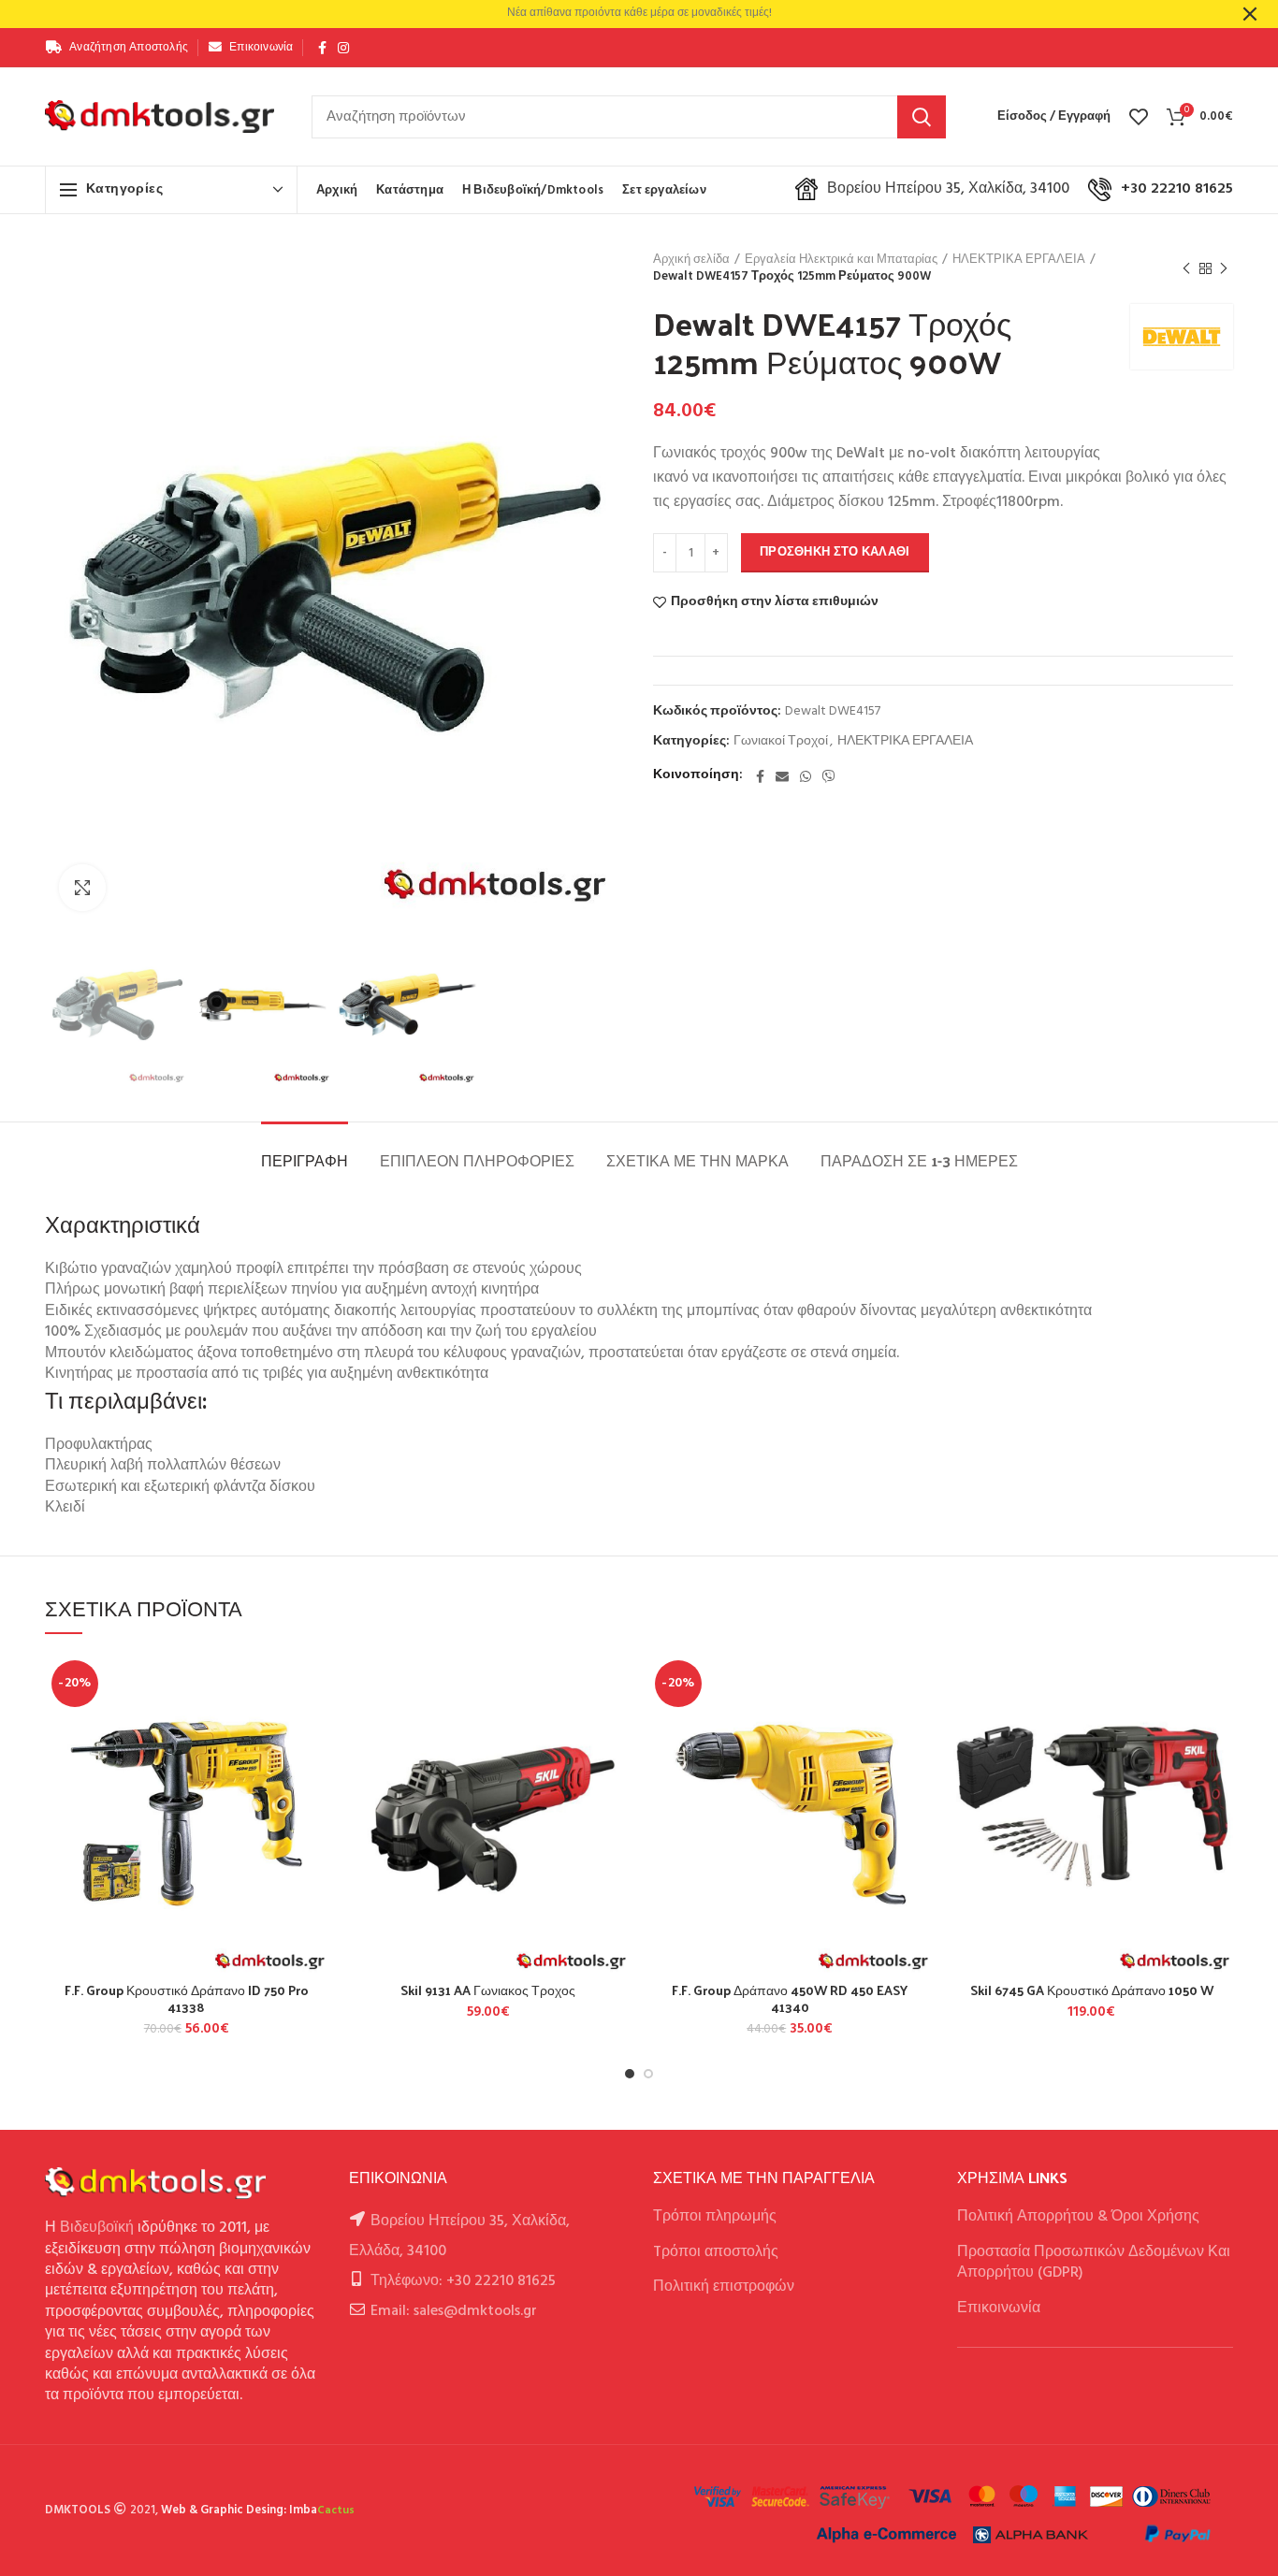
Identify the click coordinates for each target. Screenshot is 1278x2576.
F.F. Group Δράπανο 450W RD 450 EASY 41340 (790, 1999)
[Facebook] (322, 48)
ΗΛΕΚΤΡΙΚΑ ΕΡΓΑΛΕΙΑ (1019, 260)
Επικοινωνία (999, 2308)
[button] (314, 1726)
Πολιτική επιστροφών (724, 2287)
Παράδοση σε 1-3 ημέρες (919, 1160)
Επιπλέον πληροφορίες (477, 1160)
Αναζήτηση (922, 117)
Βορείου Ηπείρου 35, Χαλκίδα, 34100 (948, 189)
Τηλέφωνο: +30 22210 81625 (463, 2281)
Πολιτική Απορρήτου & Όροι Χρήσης (1078, 2217)
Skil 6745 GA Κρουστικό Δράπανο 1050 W (1092, 1990)
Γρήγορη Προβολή (314, 1768)
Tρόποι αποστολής (716, 2252)
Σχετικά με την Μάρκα (697, 1160)
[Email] (782, 776)
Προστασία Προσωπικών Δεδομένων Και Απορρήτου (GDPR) (1094, 2263)
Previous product (1186, 268)
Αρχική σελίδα (691, 260)
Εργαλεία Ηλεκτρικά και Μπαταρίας (841, 260)
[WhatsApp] (806, 776)
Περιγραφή (305, 1160)
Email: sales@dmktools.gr (454, 2311)
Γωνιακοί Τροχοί (781, 742)
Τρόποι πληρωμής (715, 2217)
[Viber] (829, 776)
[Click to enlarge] (82, 888)
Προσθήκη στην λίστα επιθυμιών (775, 602)
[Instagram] (343, 48)
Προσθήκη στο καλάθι (835, 552)
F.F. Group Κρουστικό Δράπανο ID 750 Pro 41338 (187, 1999)
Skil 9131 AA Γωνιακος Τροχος (488, 1990)
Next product (1224, 268)
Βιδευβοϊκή (97, 2228)
